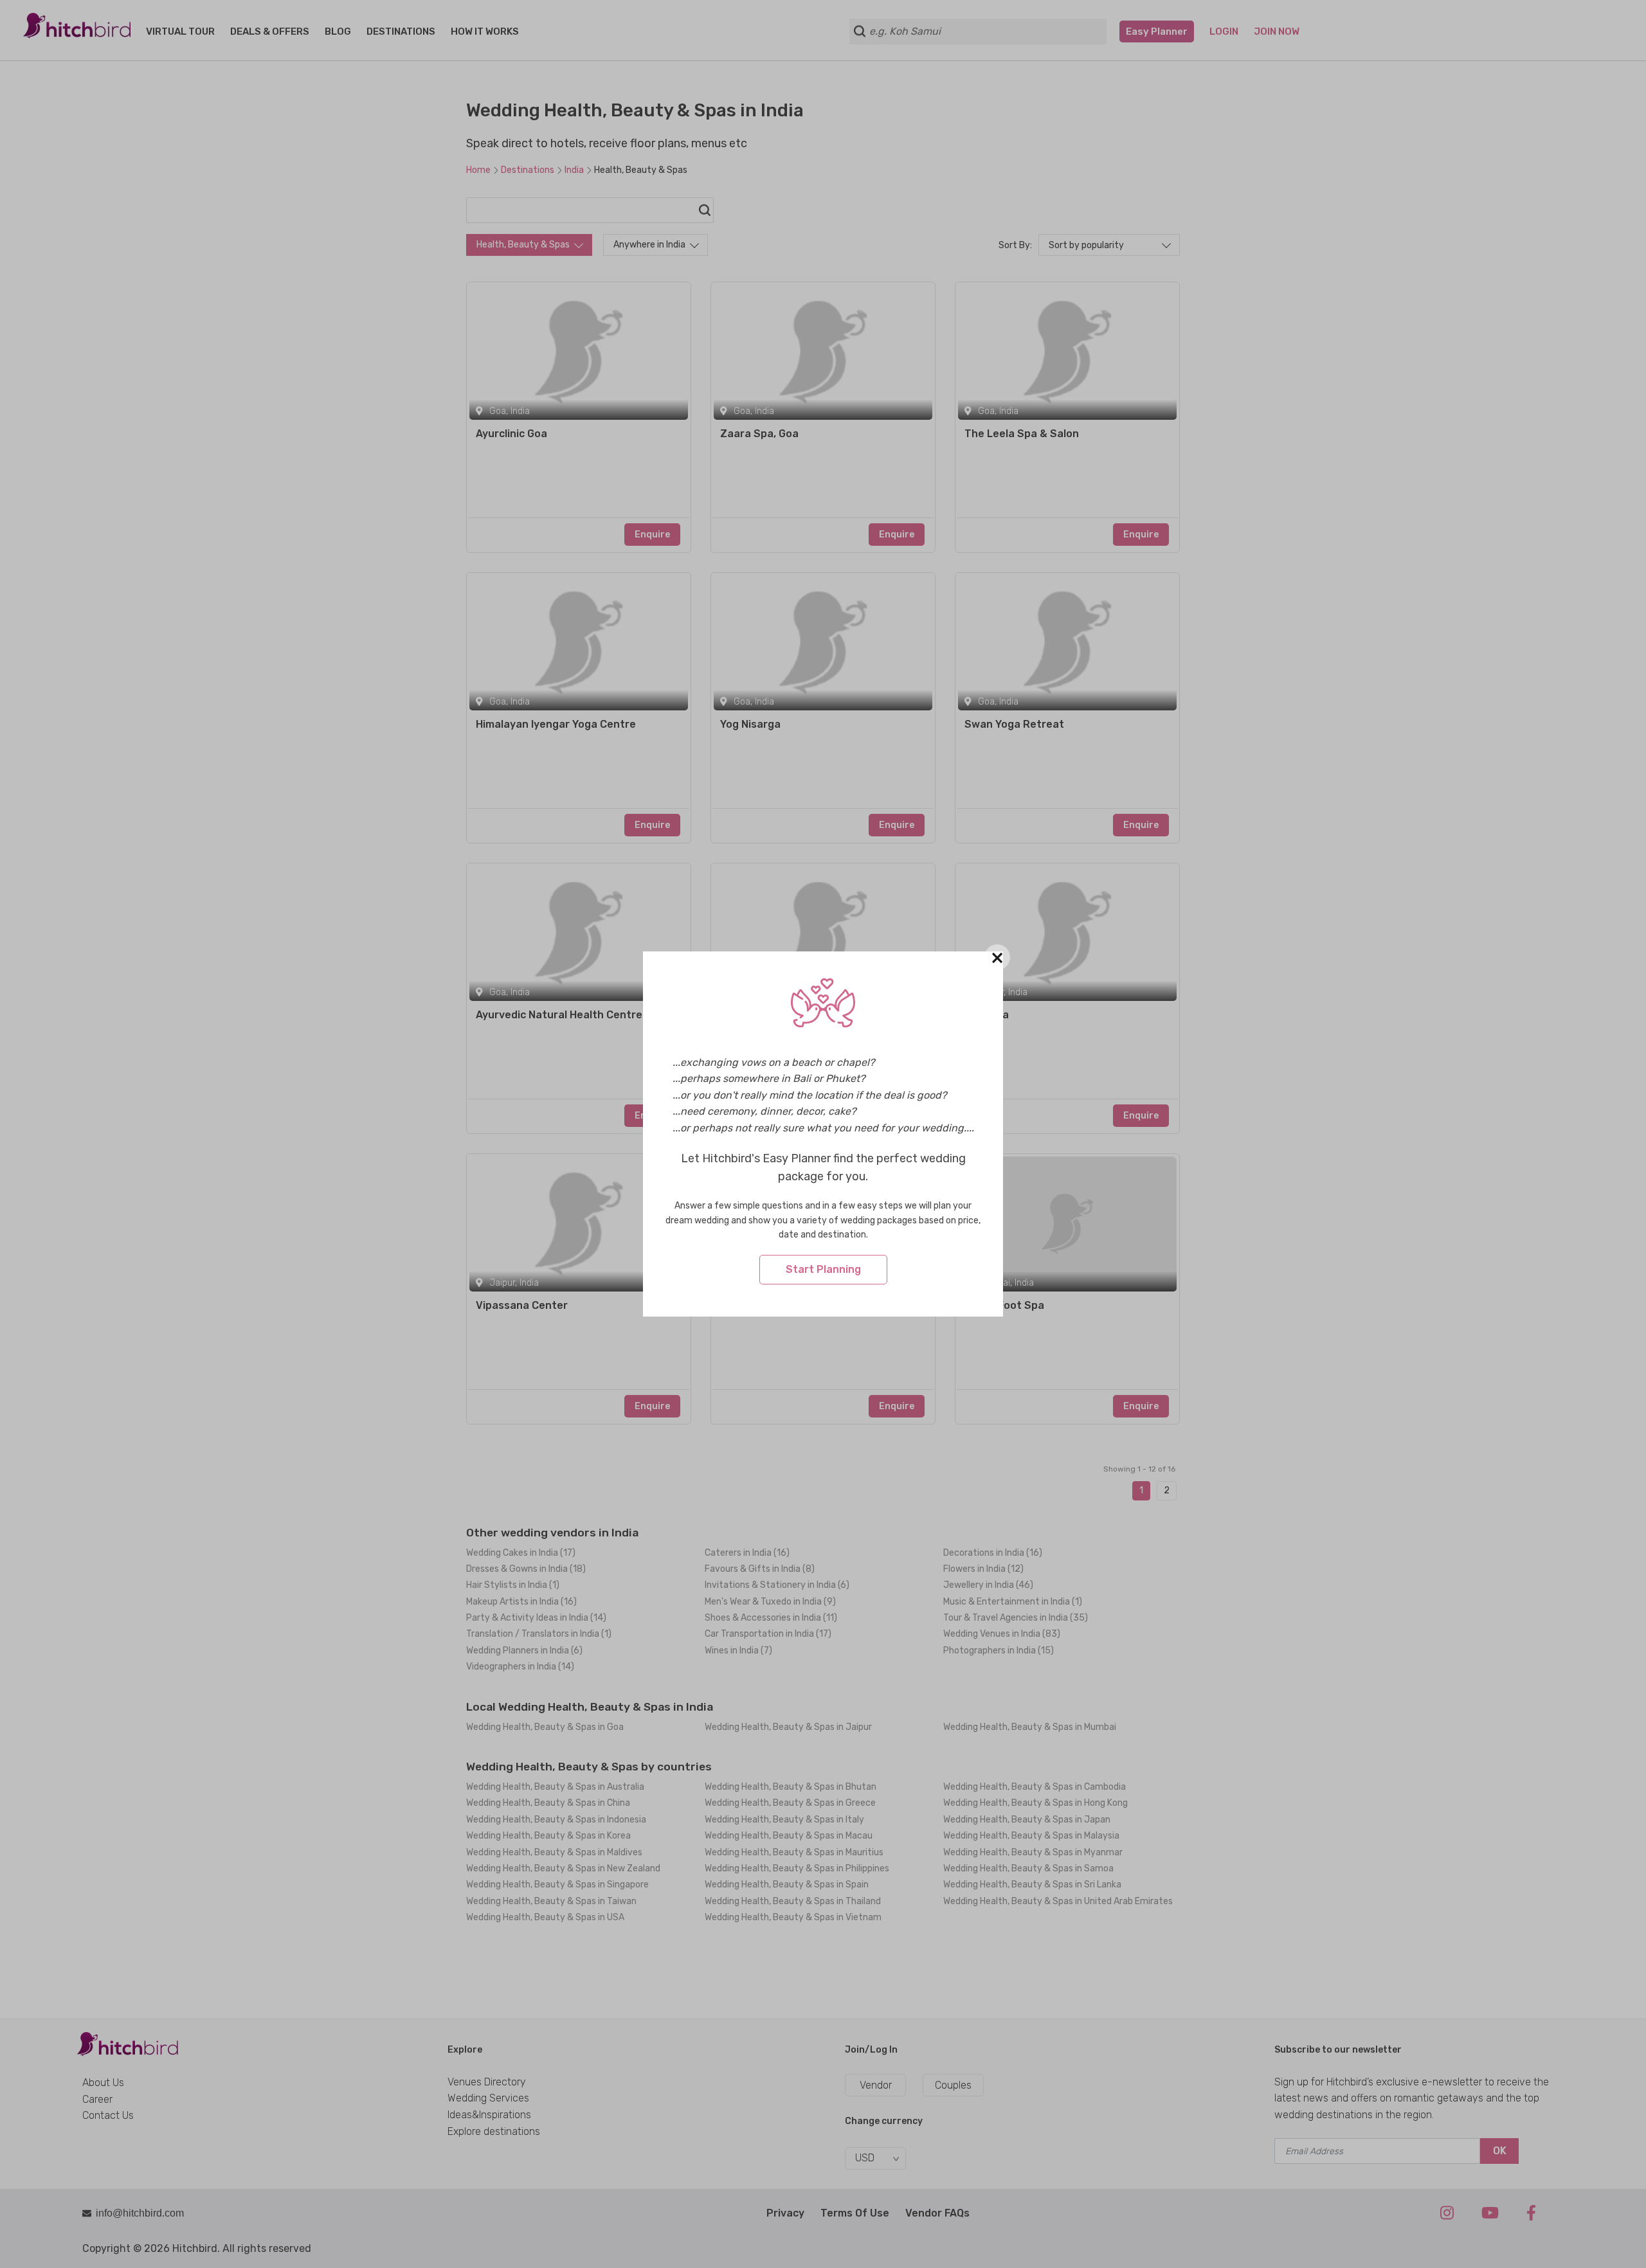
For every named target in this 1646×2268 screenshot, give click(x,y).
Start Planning (823, 1269)
